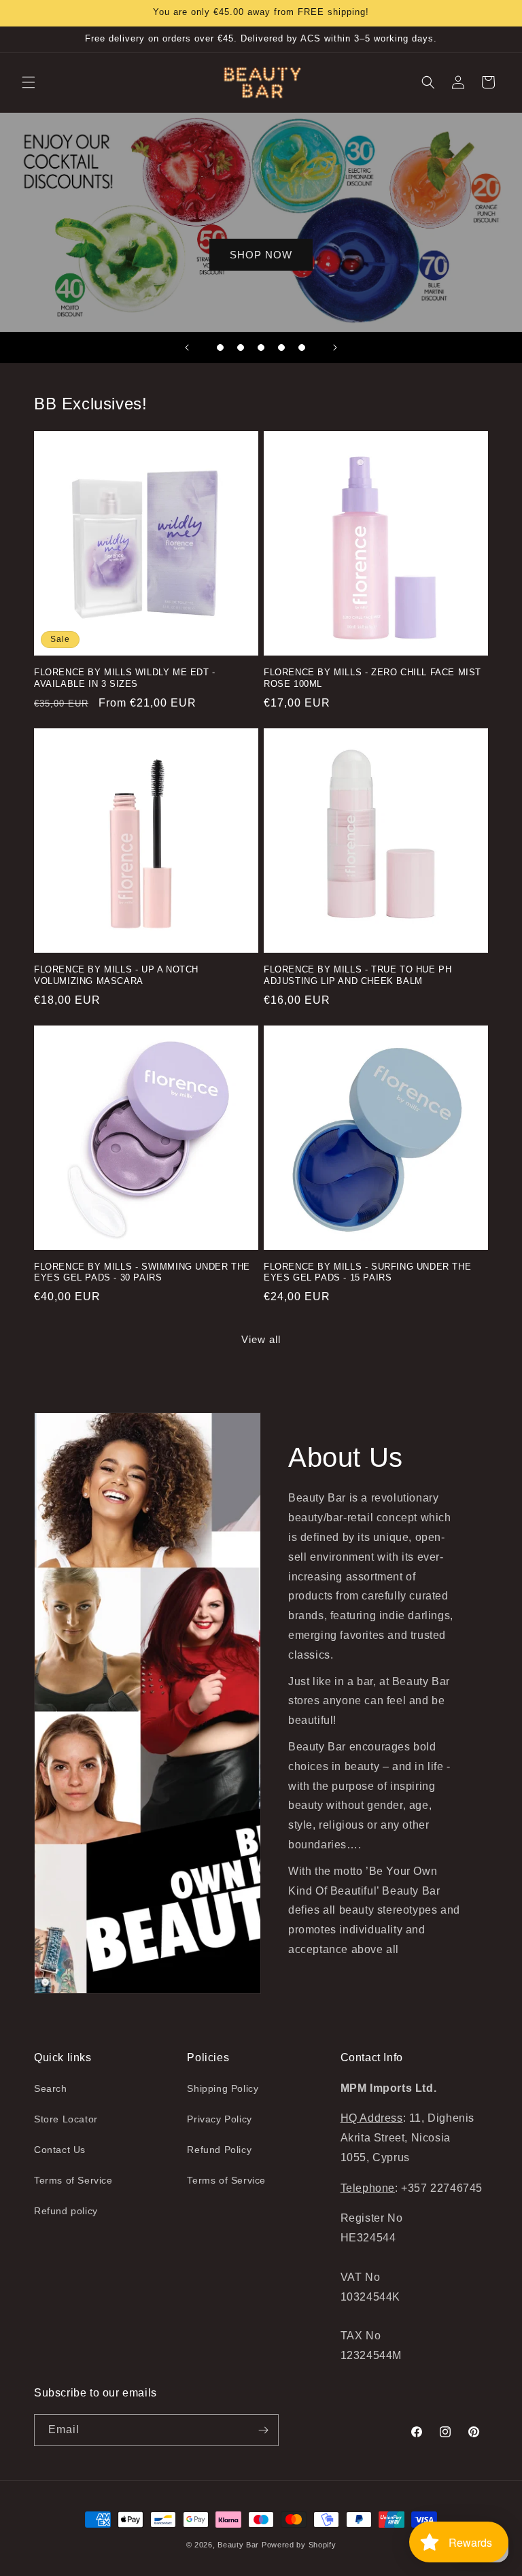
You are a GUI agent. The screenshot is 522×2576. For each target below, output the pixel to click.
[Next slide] (335, 348)
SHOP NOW (261, 254)
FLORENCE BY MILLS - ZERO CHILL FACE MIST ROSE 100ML (372, 678)
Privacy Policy (219, 2119)
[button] (29, 82)
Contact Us (60, 2150)
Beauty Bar (240, 2545)
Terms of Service (73, 2180)
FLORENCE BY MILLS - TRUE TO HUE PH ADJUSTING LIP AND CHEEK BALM (358, 975)
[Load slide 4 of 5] (281, 348)
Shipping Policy (223, 2088)
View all (261, 1339)
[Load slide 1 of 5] (220, 348)
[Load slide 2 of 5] (241, 348)
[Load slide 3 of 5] (261, 348)
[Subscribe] (263, 2430)
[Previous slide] (187, 348)
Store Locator (66, 2119)
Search (51, 2088)
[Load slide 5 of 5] (302, 348)
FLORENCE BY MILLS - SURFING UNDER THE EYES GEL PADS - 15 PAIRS (367, 1272)
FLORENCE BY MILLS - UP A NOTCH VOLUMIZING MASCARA (116, 975)
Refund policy (66, 2211)
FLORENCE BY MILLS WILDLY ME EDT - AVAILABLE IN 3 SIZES (125, 678)
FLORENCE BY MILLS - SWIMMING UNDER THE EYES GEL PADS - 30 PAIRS (142, 1272)
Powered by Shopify (299, 2545)
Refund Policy (219, 2150)
